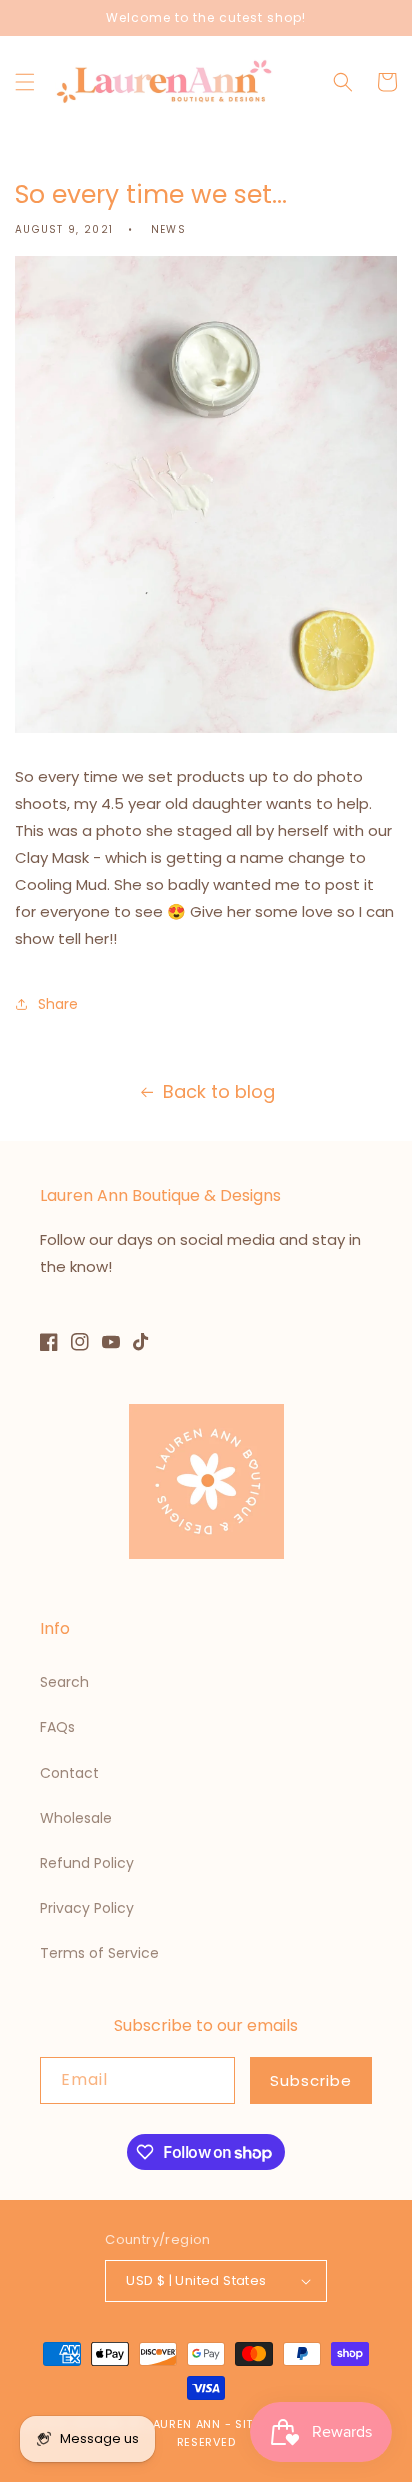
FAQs (57, 1727)
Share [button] (58, 1004)
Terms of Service (99, 1953)
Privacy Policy (87, 1908)
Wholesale (76, 1818)
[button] (25, 82)
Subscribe (311, 2080)
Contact (69, 1773)
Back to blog (219, 1091)
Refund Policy (87, 1863)
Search (64, 1682)
